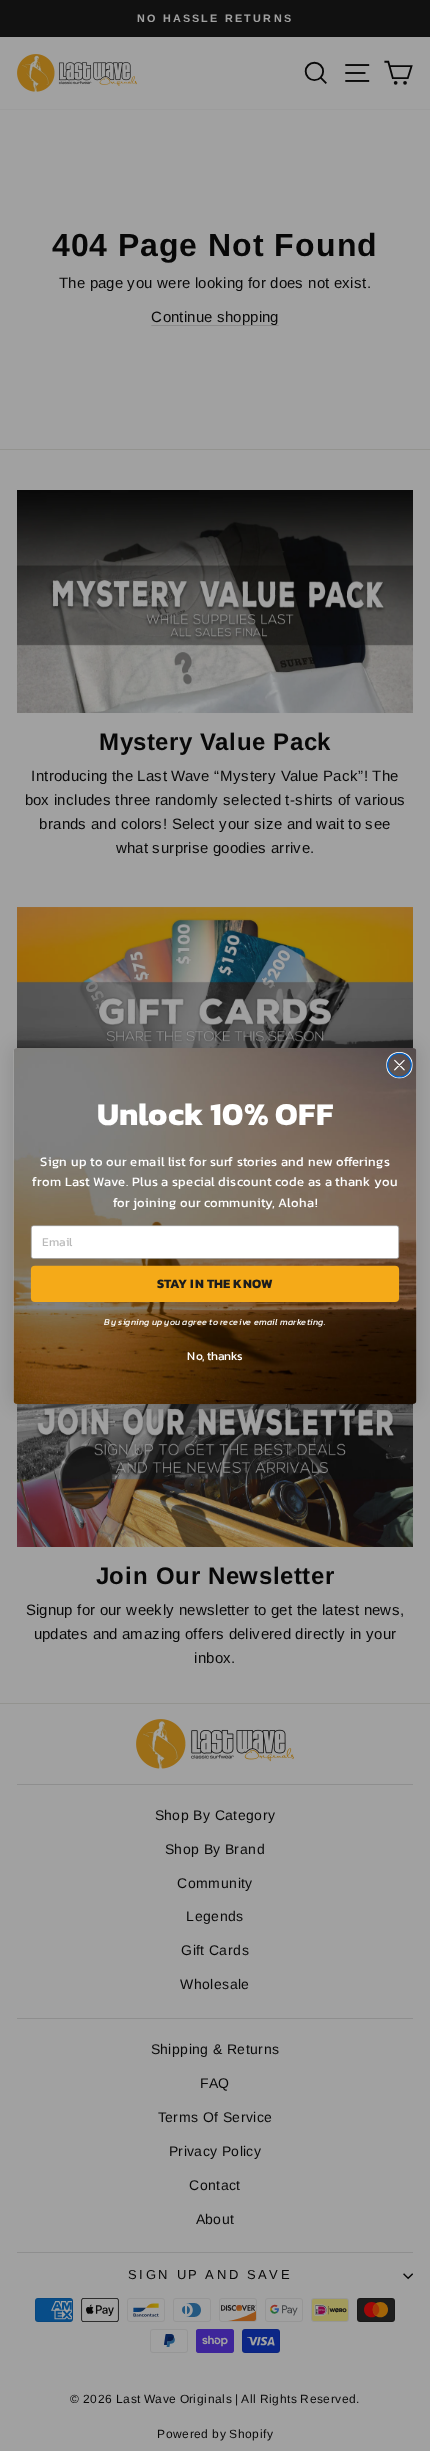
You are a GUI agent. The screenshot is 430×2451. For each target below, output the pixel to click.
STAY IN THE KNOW (215, 1283)
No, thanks (214, 1355)
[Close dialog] (400, 1065)
